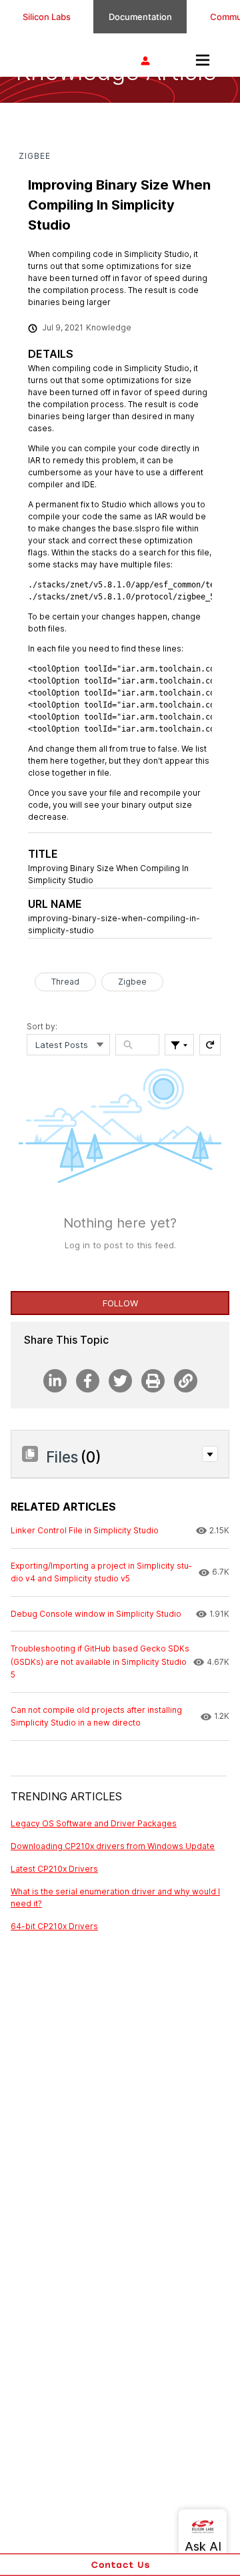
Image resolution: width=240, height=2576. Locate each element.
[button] (210, 1454)
